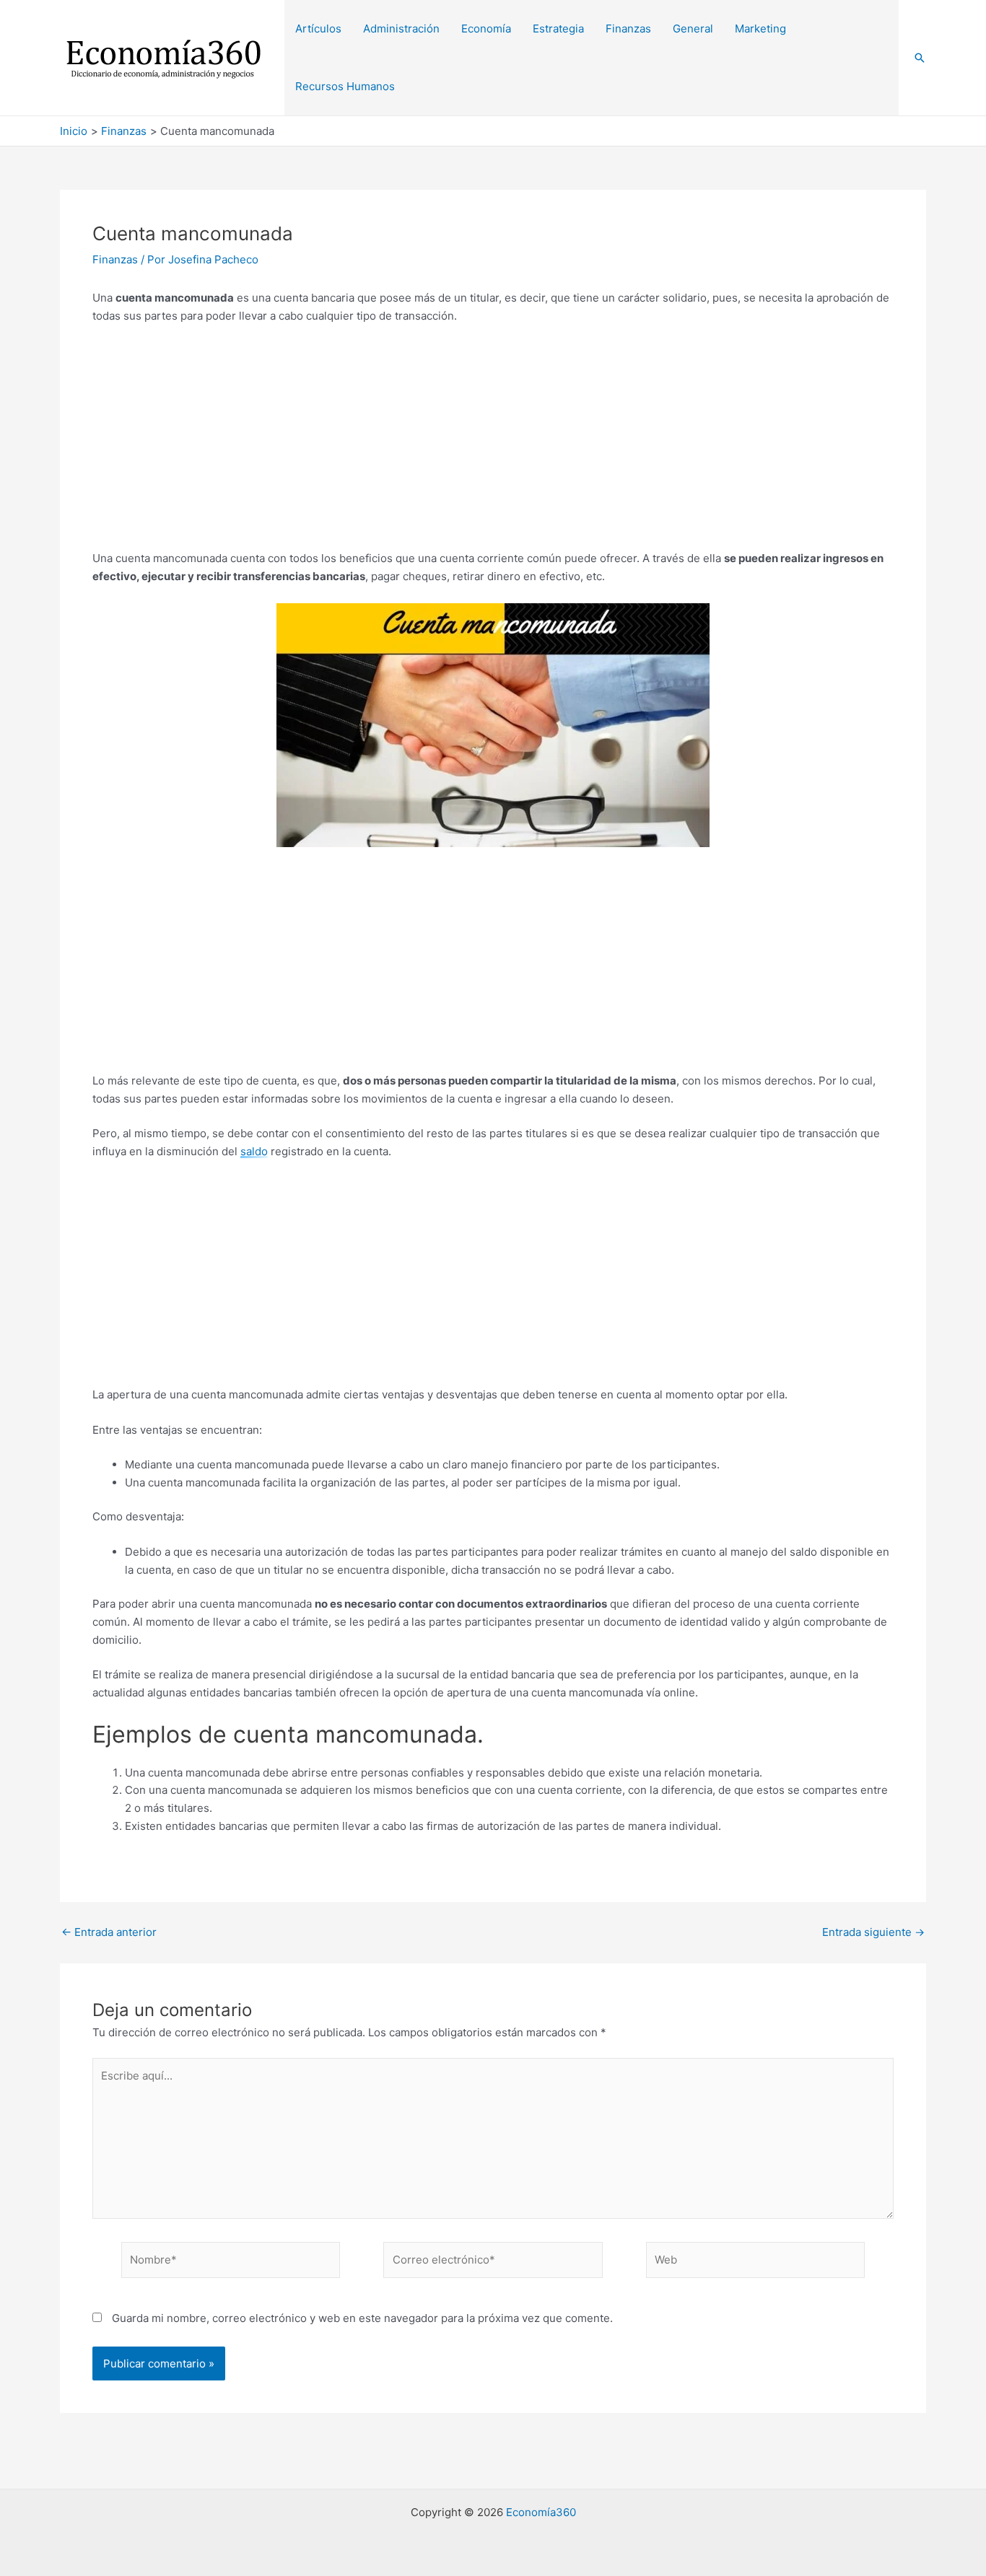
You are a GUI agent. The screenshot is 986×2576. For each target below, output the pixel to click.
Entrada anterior (109, 1932)
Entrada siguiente (873, 1932)
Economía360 (541, 2512)
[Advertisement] (493, 443)
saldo (254, 1151)
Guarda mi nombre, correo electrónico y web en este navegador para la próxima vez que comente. (362, 2318)
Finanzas (115, 259)
